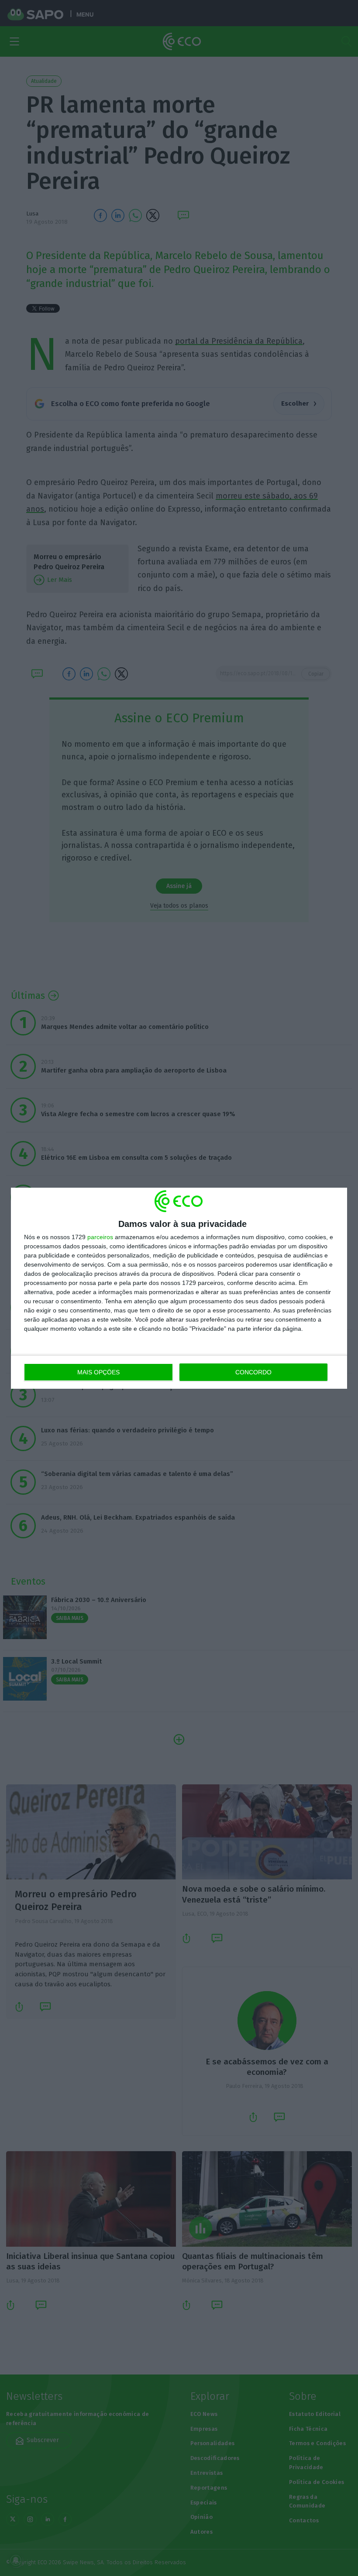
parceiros (100, 1237)
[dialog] (179, 1288)
